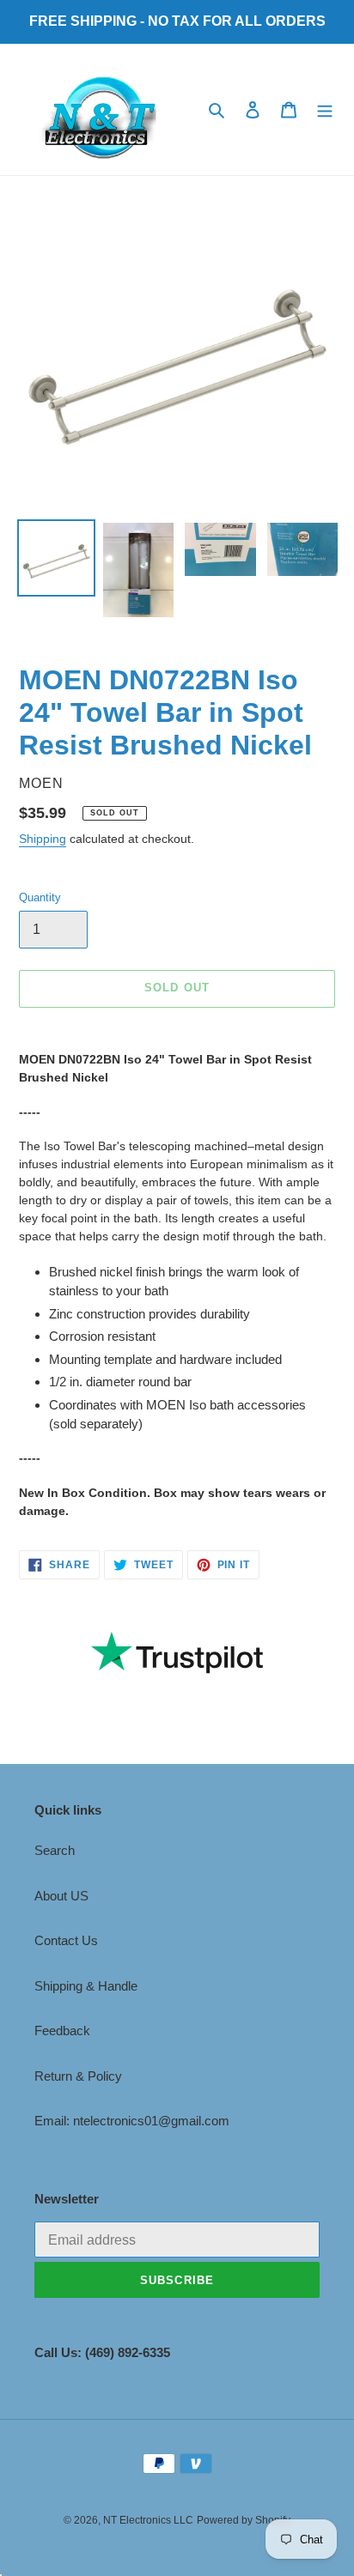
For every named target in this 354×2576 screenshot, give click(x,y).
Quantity (40, 897)
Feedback (62, 2030)
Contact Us (66, 1940)
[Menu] (325, 109)
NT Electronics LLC (148, 2520)
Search (55, 1850)
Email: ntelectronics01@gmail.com (132, 2121)
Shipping (43, 839)
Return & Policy (78, 2076)
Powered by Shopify (244, 2520)
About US (61, 1896)
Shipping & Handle (86, 1986)
